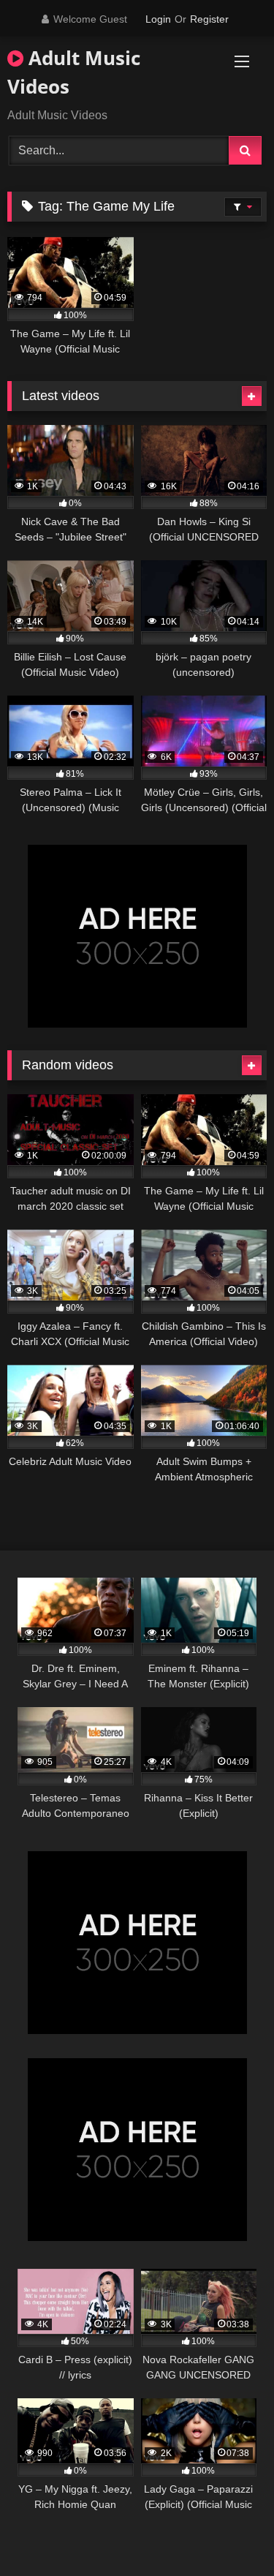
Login (158, 19)
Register (209, 19)
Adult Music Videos (74, 72)
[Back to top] (229, 2532)
